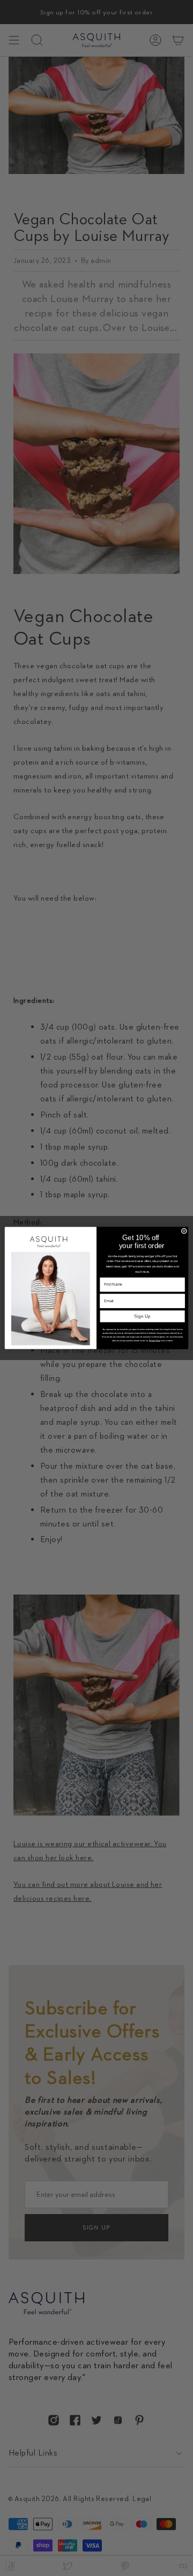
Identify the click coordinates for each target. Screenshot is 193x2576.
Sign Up (142, 1316)
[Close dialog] (184, 1231)
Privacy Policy (155, 1341)
